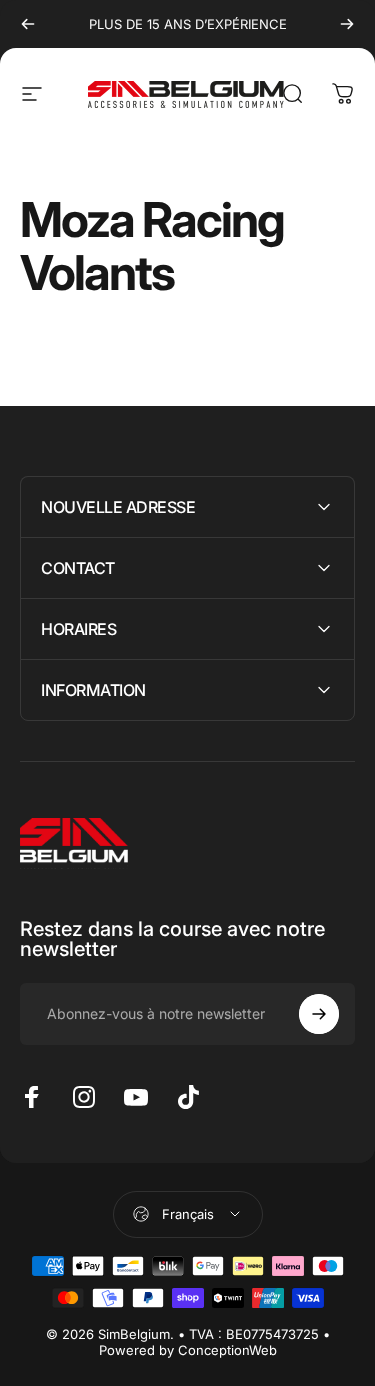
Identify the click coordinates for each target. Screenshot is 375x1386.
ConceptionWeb (227, 1350)
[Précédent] (28, 24)
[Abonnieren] (319, 1014)
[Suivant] (347, 24)
